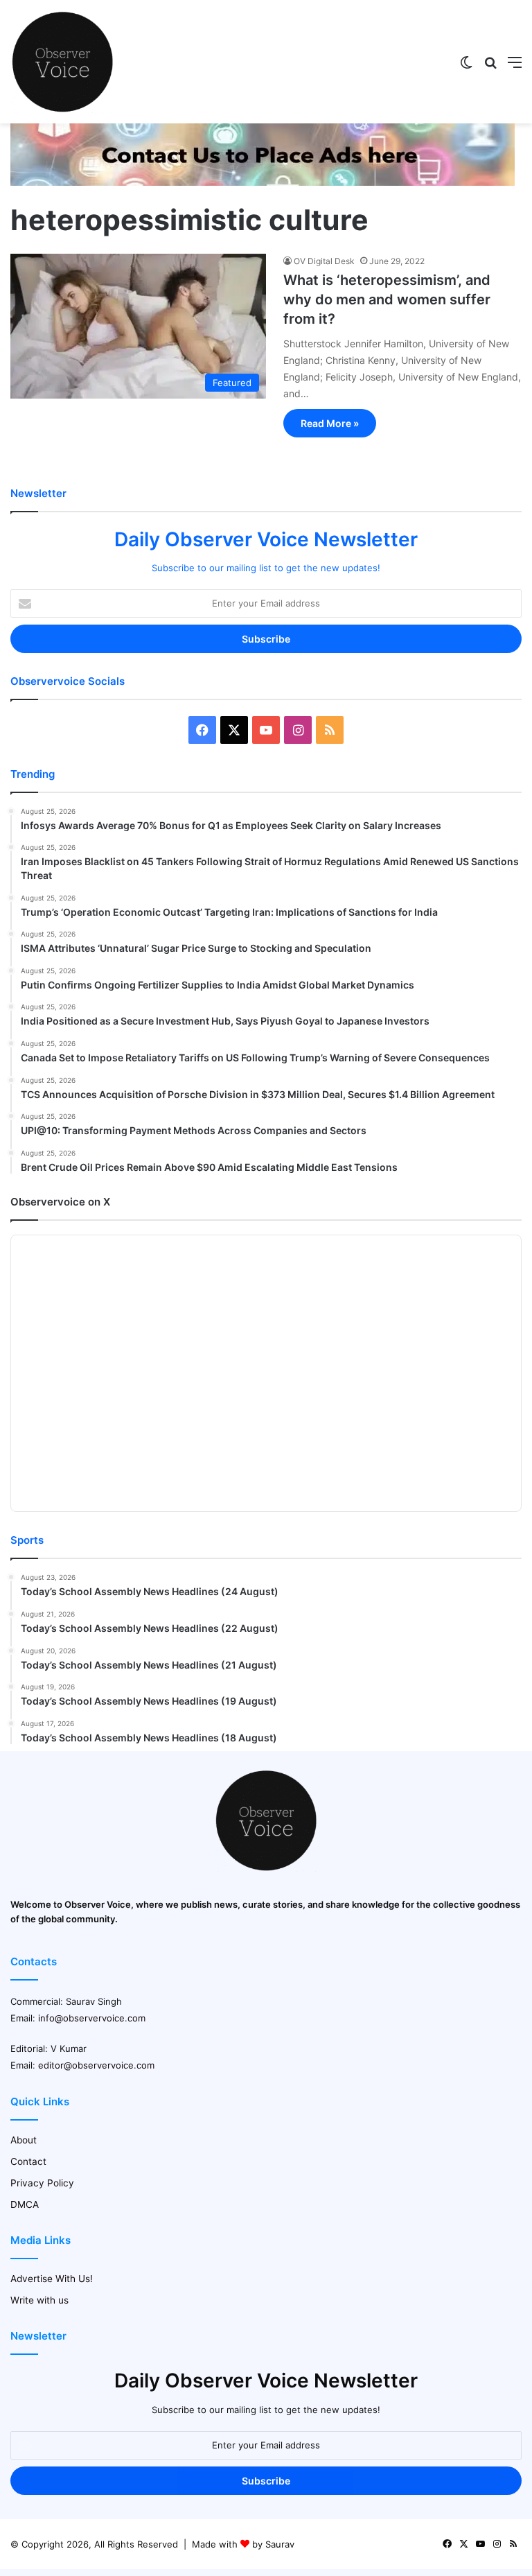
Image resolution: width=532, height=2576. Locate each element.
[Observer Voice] (62, 62)
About (24, 2140)
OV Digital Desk (324, 261)
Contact (28, 2161)
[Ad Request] (263, 182)
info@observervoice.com (92, 2018)
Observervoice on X (60, 1202)
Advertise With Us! (52, 2279)
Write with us (39, 2300)
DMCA (25, 2204)
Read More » (330, 423)
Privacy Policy (42, 2183)
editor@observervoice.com (96, 2065)
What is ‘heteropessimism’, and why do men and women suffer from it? (387, 299)
